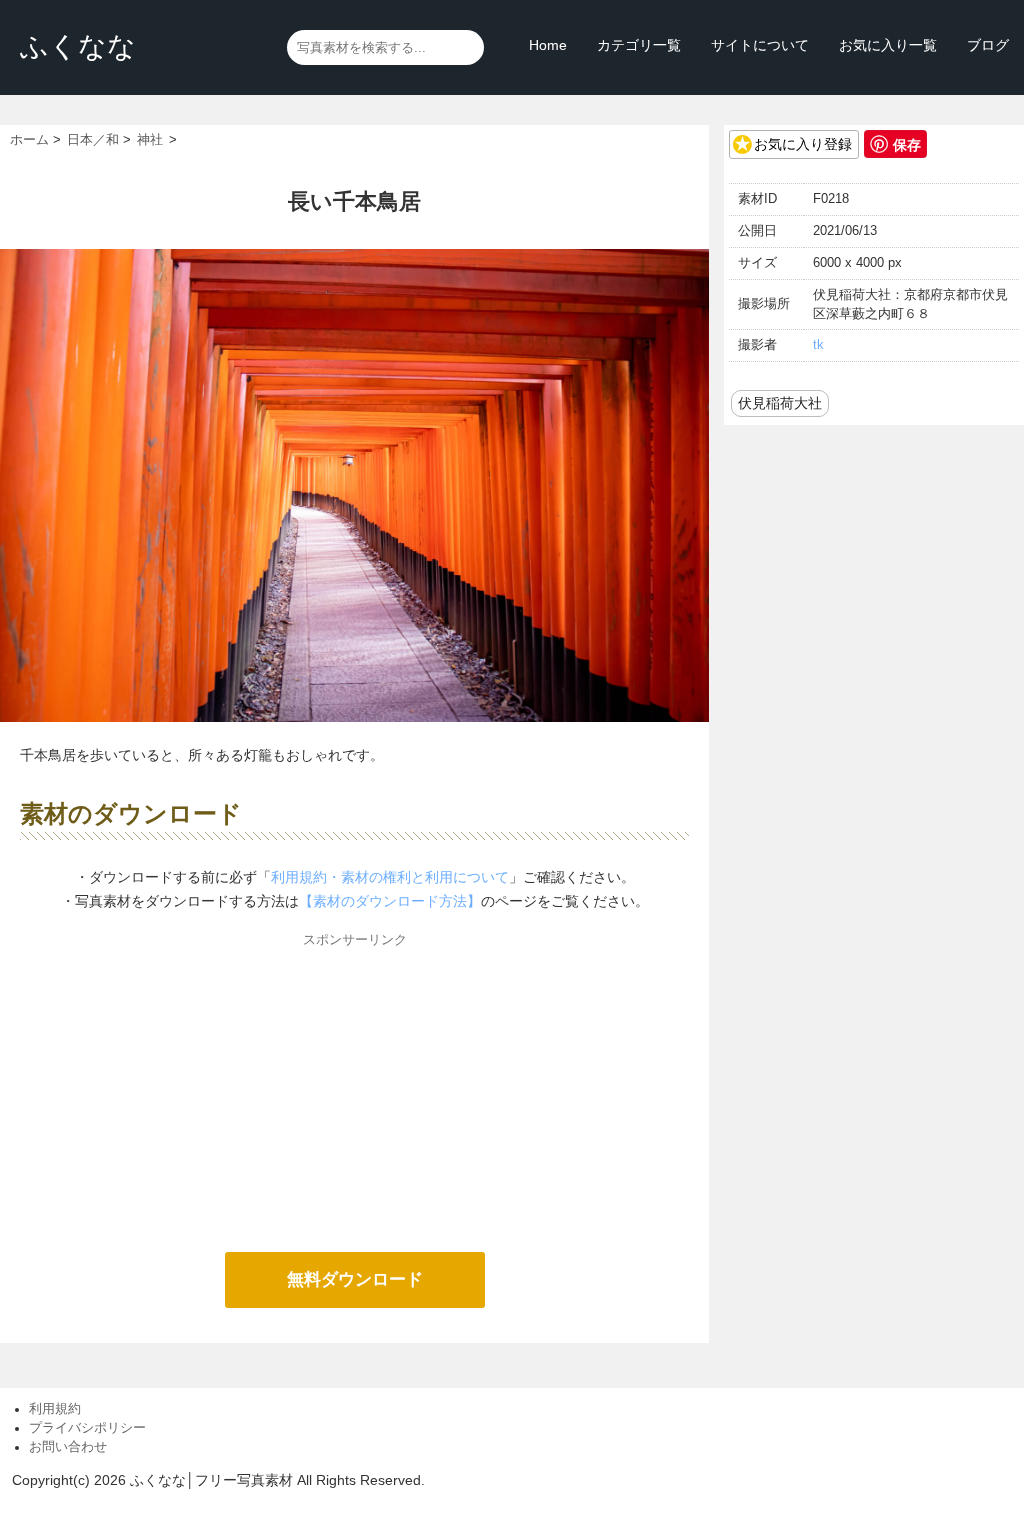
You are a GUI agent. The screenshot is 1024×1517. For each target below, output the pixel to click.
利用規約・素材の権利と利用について (390, 877)
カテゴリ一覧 (639, 45)
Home (548, 45)
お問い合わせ (68, 1447)
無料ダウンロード (355, 1279)
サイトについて (760, 45)
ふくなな (78, 46)
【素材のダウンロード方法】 (390, 901)
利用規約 (55, 1409)
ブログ (988, 45)
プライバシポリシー (87, 1428)
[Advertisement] (354, 1092)
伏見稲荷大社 (780, 403)
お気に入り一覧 (888, 45)
